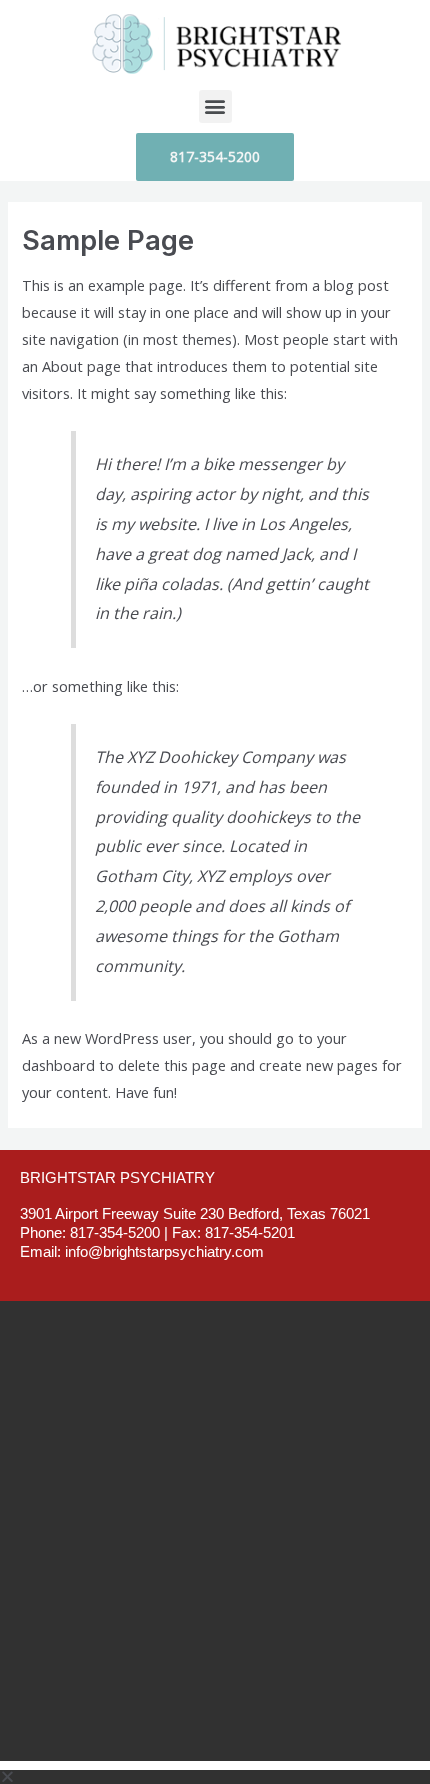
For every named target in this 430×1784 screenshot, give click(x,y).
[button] (215, 106)
